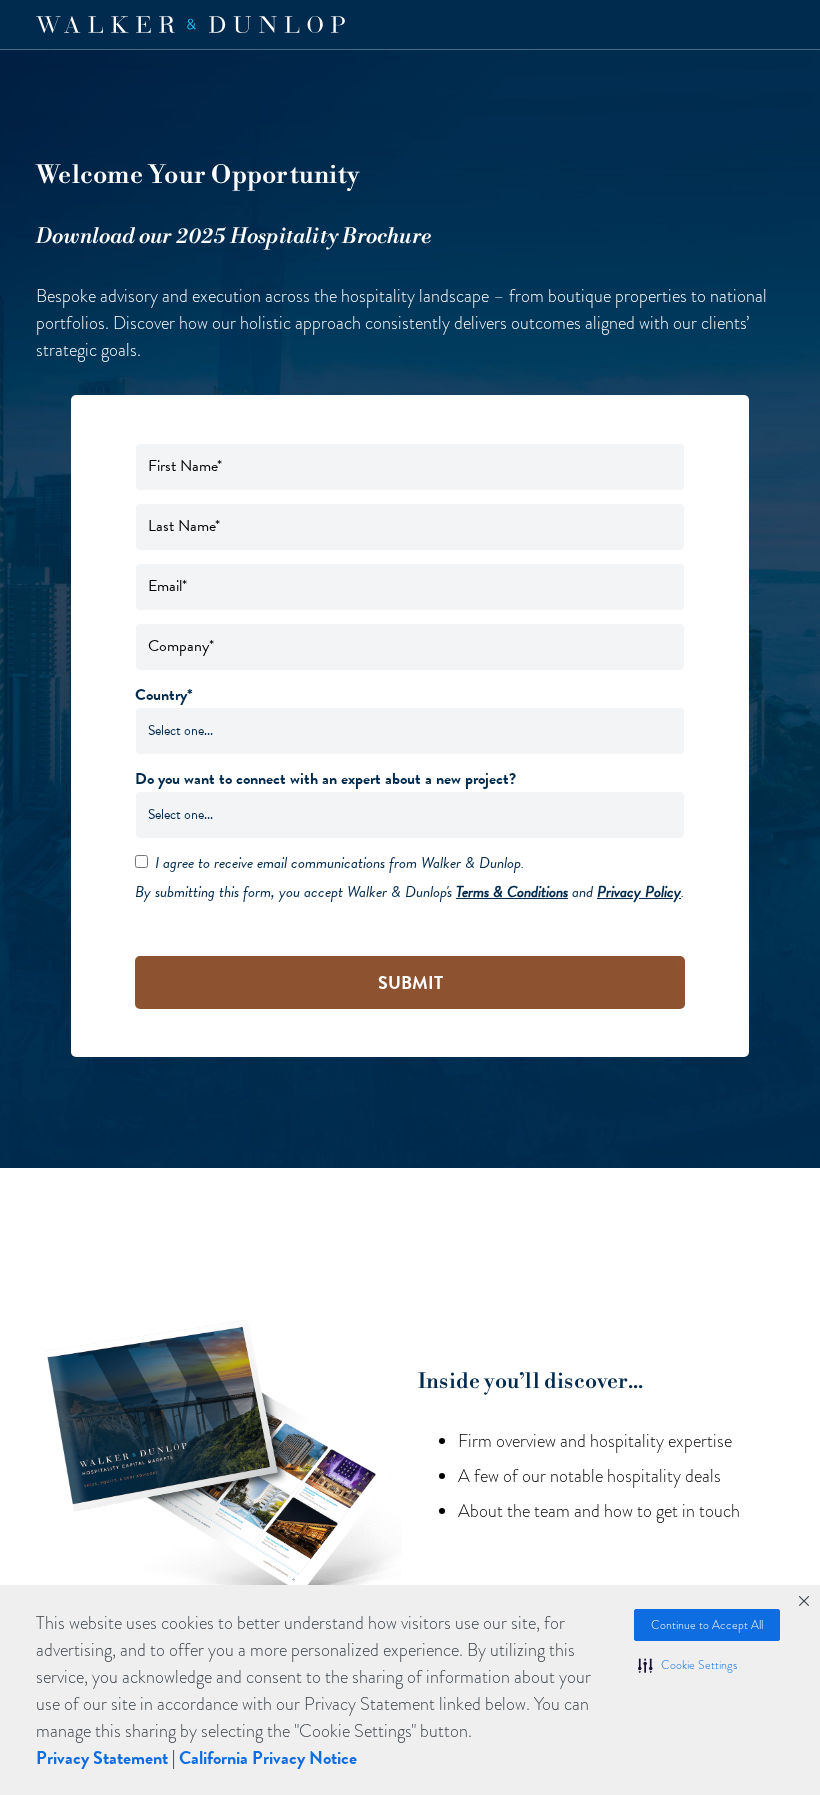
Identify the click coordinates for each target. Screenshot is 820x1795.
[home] (190, 24)
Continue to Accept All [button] (707, 1625)
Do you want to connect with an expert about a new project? (325, 779)
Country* (164, 695)
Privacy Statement (102, 1757)
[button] (687, 1665)
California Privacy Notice (268, 1757)
